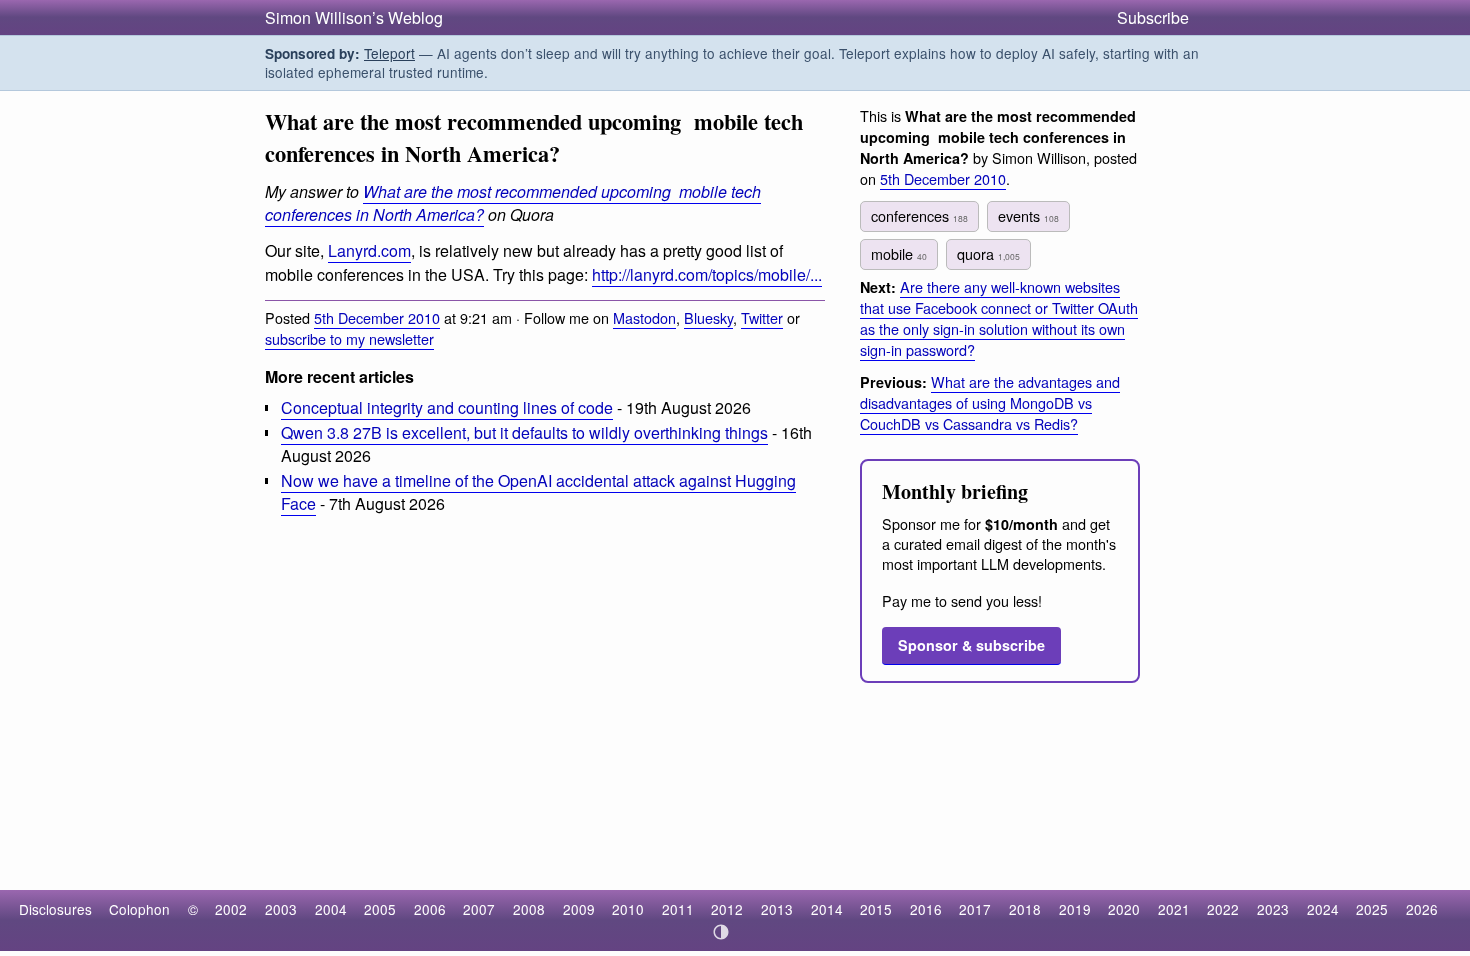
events (1028, 215)
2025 (1372, 909)
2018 (1025, 909)
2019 (1075, 909)
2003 (281, 909)
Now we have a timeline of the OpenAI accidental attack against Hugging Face (538, 492)
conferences (919, 215)
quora (988, 253)
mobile (899, 253)
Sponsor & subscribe (971, 645)
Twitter (762, 317)
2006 (430, 909)
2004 (331, 909)
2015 (876, 909)
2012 (727, 909)
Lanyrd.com (369, 250)
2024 (1323, 909)
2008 (529, 909)
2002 (231, 909)
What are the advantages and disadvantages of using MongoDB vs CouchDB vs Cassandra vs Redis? (990, 402)
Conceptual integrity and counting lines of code (447, 407)
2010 (628, 909)
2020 (1124, 909)
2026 (1422, 909)
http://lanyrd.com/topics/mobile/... (707, 274)
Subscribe (1153, 17)
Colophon (139, 909)
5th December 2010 (377, 317)
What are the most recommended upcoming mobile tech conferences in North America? (513, 203)
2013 (777, 909)
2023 (1273, 909)
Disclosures (55, 909)
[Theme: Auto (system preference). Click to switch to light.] (721, 932)
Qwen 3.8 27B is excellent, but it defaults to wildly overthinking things (524, 432)
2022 (1223, 909)
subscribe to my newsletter (349, 338)
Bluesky (708, 317)
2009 (579, 909)
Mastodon (644, 317)
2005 (380, 909)
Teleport (389, 53)
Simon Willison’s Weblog (354, 17)
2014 (827, 909)
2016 (926, 909)
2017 (975, 909)
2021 (1174, 909)
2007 (479, 909)
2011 (678, 909)
